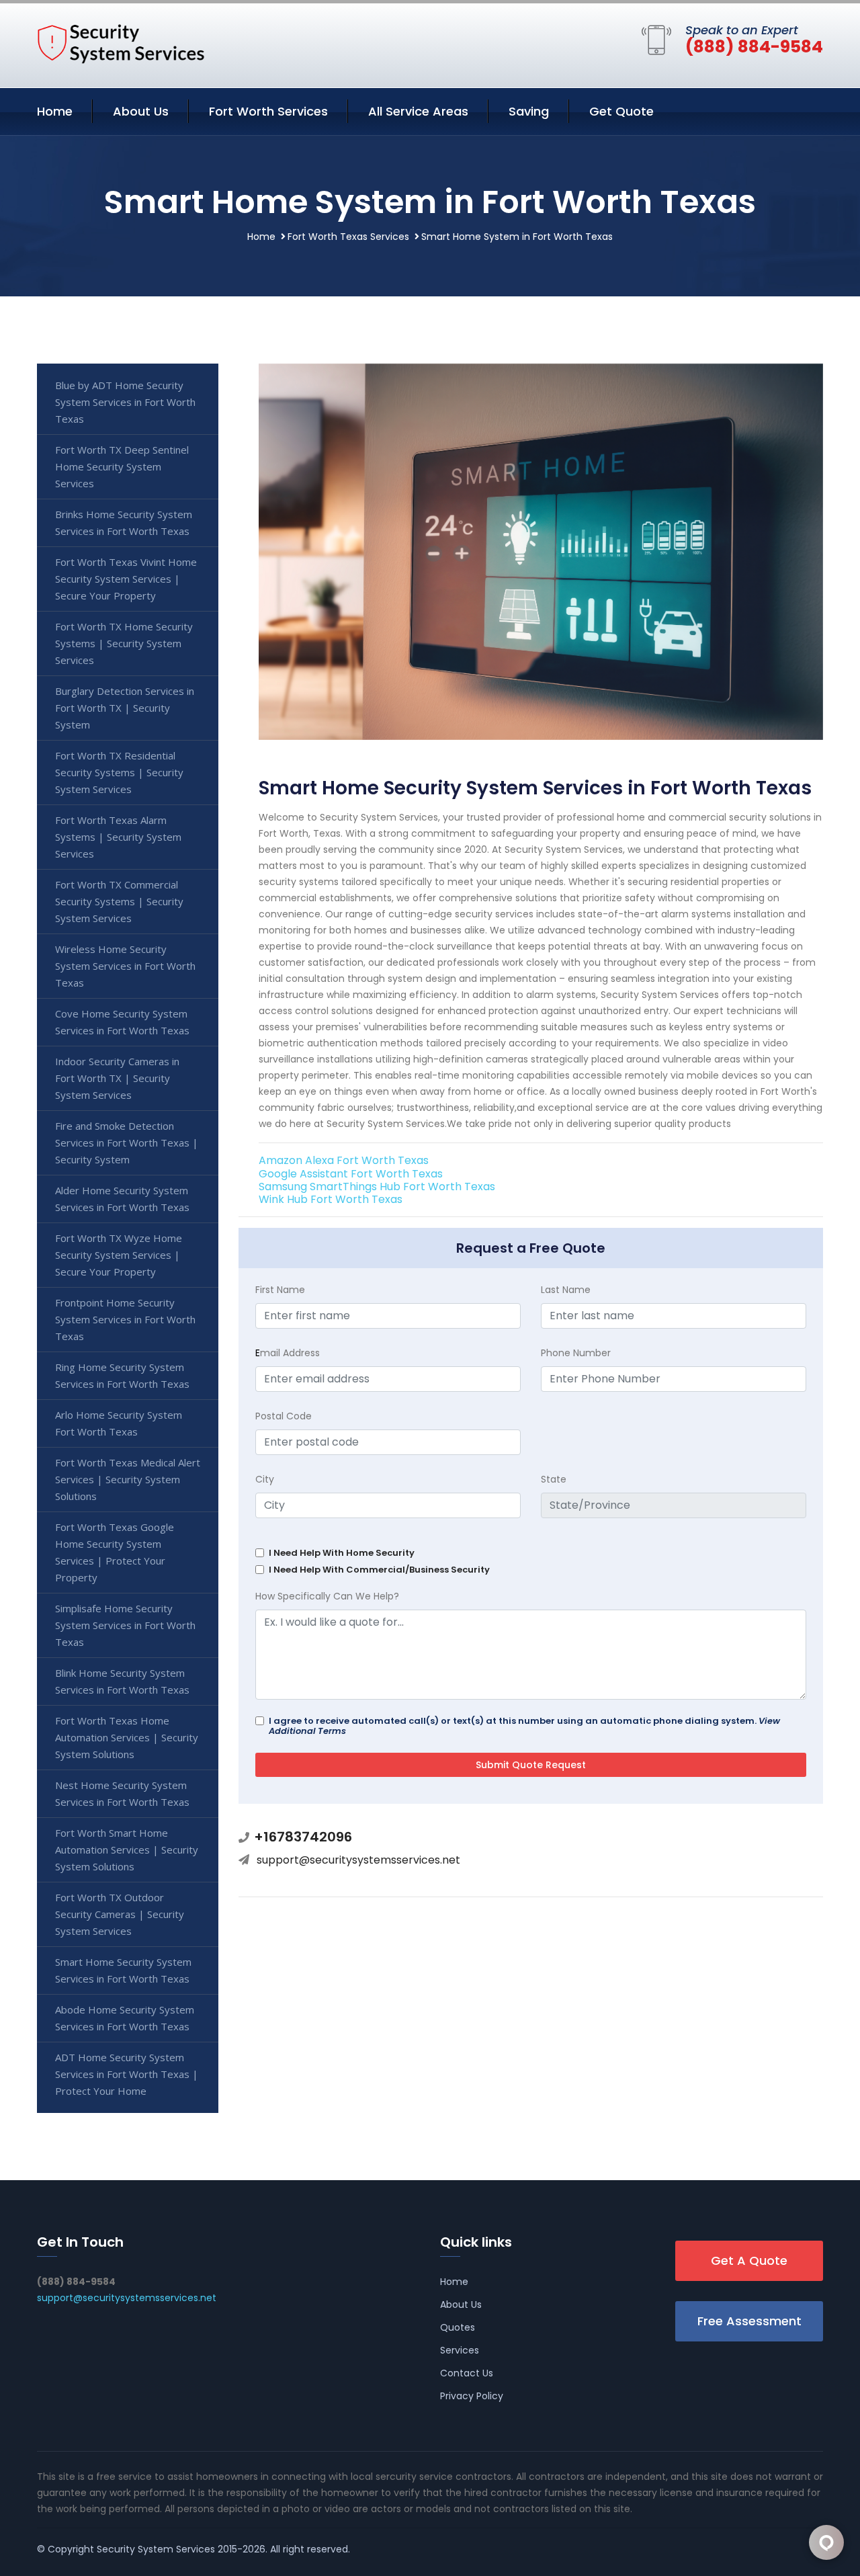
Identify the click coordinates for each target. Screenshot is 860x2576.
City (265, 1479)
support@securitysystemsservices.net (358, 1860)
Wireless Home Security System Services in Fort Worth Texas (125, 966)
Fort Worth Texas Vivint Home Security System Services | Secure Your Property (126, 579)
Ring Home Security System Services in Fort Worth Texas (122, 1375)
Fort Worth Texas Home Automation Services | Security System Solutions (127, 1737)
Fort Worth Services (268, 111)
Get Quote (621, 111)
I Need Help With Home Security (342, 1553)
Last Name (566, 1290)
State (554, 1479)
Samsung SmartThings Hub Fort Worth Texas (377, 1187)
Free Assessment (749, 2321)
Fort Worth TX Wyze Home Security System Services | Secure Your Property (119, 1255)
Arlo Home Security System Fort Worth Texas (119, 1423)
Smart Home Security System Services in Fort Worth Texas (123, 1970)
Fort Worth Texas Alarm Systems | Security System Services (118, 837)
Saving (529, 111)
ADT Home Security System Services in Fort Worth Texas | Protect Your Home (127, 2074)
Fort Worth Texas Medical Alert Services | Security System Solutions (128, 1479)
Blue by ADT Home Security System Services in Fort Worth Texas (125, 402)
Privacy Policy (472, 2396)
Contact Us (467, 2373)
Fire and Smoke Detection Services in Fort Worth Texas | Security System (127, 1142)
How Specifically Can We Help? (327, 1596)
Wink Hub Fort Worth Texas (331, 1199)
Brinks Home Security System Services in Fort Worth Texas (124, 523)
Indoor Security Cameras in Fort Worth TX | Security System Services (117, 1078)
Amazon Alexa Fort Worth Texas (344, 1160)
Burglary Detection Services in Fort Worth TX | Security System (125, 708)
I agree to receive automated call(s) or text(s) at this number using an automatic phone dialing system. (524, 1726)
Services (460, 2350)
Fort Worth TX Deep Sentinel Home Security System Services (122, 466)
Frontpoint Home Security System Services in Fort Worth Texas (125, 1319)
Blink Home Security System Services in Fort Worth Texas (122, 1681)
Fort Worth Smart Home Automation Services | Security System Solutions (127, 1850)
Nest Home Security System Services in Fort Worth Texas (122, 1793)
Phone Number (576, 1353)
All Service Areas (418, 111)
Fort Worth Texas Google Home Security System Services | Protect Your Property (115, 1552)
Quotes (458, 2327)
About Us (141, 111)
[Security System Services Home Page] (121, 43)
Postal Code (284, 1416)
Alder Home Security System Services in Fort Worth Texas (122, 1199)
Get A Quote (749, 2260)
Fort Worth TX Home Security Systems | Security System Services (124, 643)
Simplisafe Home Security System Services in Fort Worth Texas (125, 1625)
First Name (280, 1290)
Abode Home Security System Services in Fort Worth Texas (125, 2018)
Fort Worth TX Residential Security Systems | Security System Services (119, 772)
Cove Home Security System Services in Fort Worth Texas (122, 1022)
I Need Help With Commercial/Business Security (379, 1570)
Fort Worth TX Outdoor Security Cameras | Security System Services (120, 1914)
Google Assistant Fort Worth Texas (351, 1174)
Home (55, 111)
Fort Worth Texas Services (348, 237)
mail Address (288, 1353)
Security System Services (156, 2549)
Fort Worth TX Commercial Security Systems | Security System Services (119, 901)
